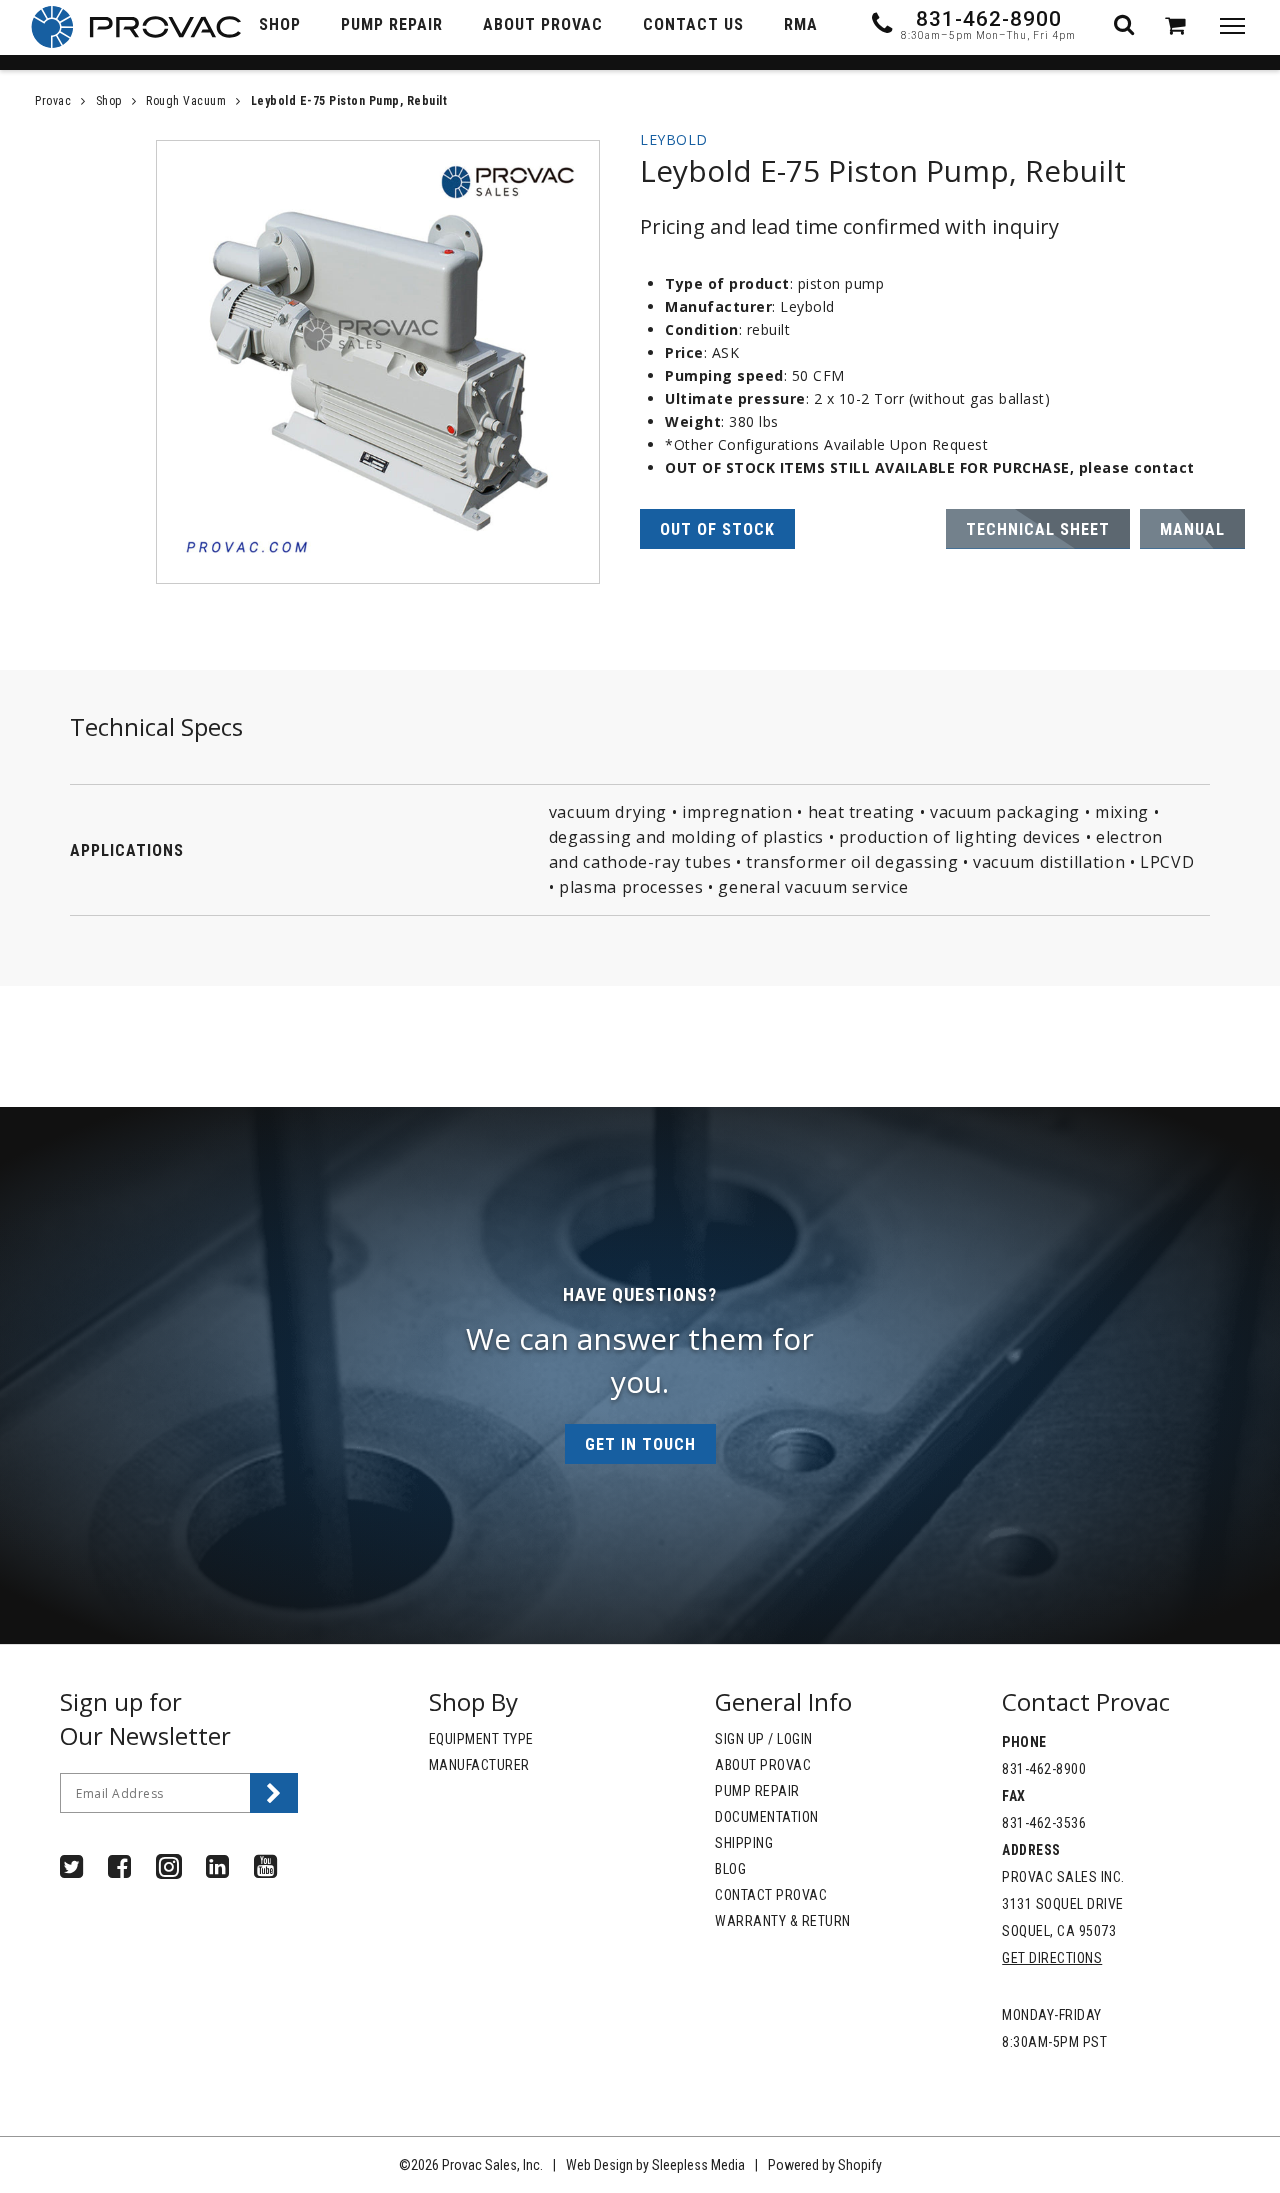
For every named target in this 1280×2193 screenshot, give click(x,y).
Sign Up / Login (764, 1739)
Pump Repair (757, 1791)
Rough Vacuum (186, 101)
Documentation (767, 1817)
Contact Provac (771, 1895)
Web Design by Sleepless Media (655, 2165)
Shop (109, 101)
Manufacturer (479, 1765)
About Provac (763, 1765)
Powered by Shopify (825, 2165)
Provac (53, 101)
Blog (730, 1869)
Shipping (744, 1843)
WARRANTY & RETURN (783, 1921)
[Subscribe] (274, 1793)
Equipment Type (481, 1739)
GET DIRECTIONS (1052, 1958)
